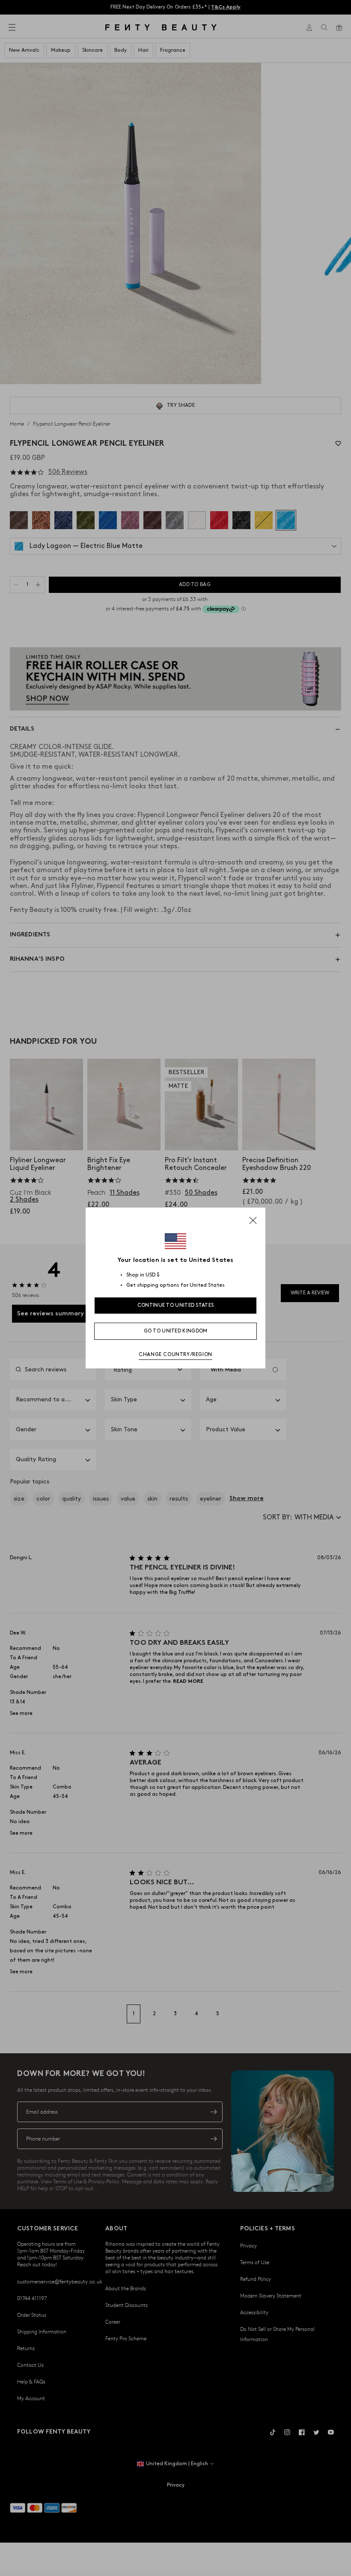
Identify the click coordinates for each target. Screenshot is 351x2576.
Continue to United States (176, 1305)
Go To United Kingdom (176, 1331)
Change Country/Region (175, 1355)
